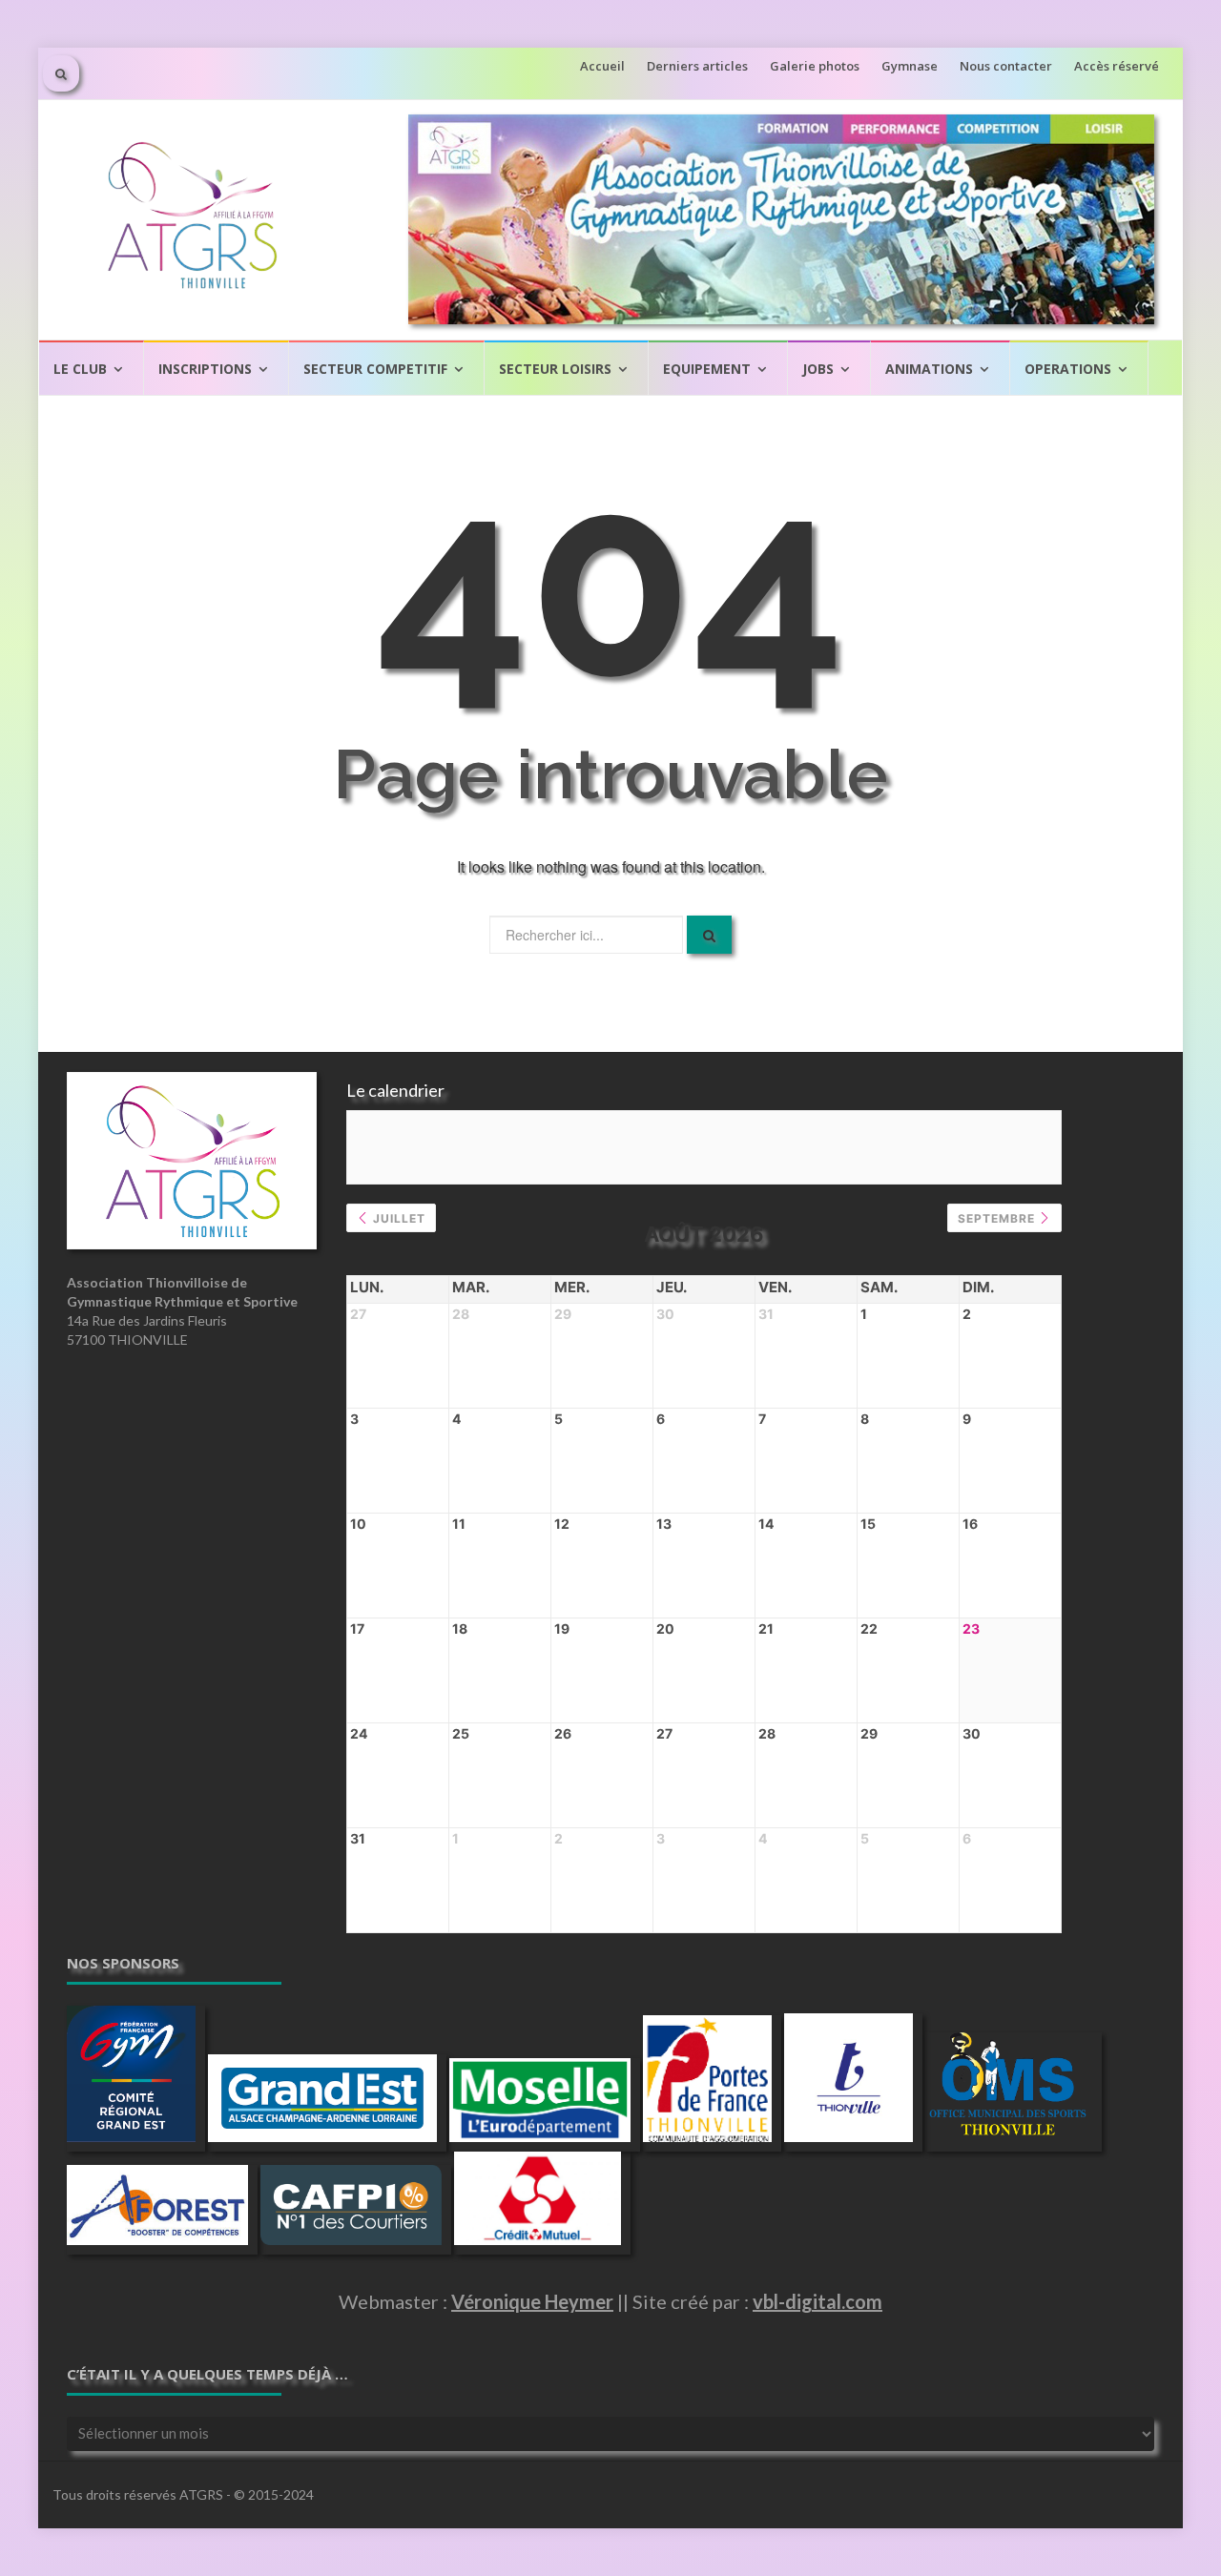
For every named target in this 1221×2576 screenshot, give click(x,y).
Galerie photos (815, 66)
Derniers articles (697, 66)
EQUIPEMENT (707, 369)
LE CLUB (80, 369)
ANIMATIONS (929, 369)
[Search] (709, 935)
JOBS (818, 369)
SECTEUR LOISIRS (555, 369)
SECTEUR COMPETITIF (375, 369)
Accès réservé (1117, 66)
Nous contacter (1006, 66)
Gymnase (910, 66)
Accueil (602, 66)
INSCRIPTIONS (205, 369)
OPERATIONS (1068, 369)
